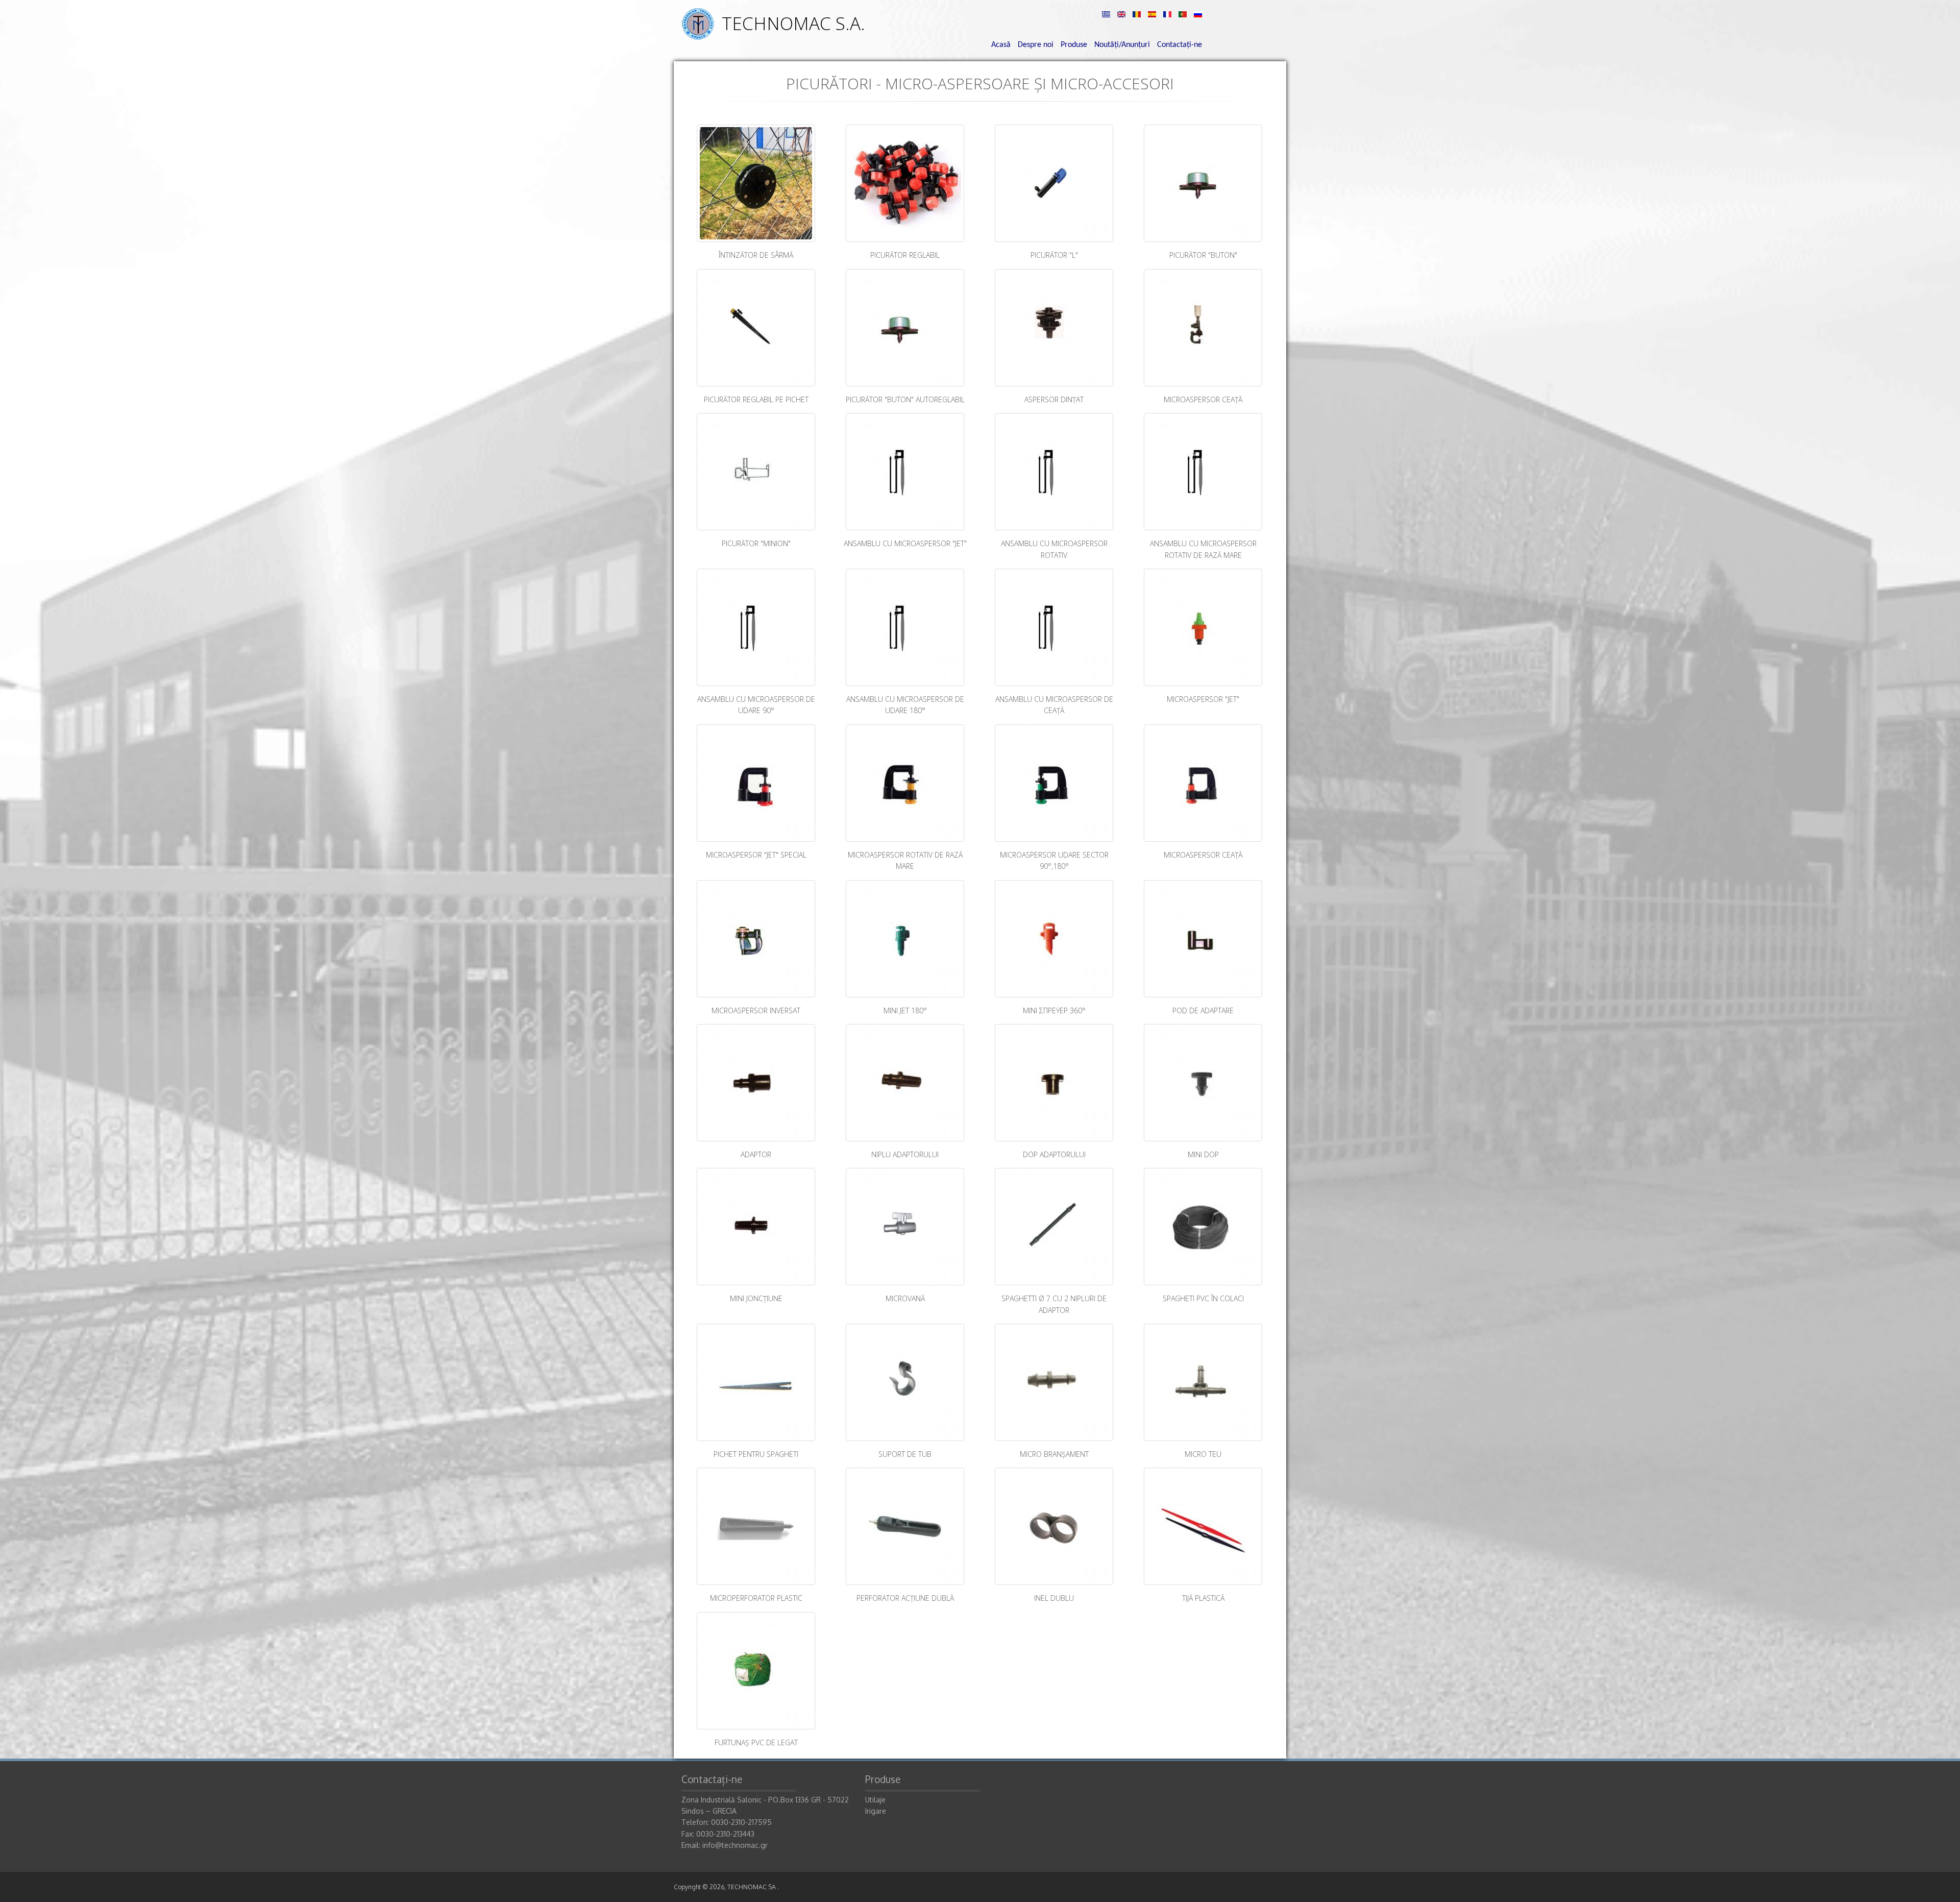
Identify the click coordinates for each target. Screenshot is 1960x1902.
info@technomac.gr (735, 1845)
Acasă (1001, 45)
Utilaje (875, 1800)
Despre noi (1036, 45)
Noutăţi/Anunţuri (1122, 45)
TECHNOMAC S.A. (793, 23)
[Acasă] (698, 37)
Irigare (876, 1811)
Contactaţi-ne (1180, 45)
